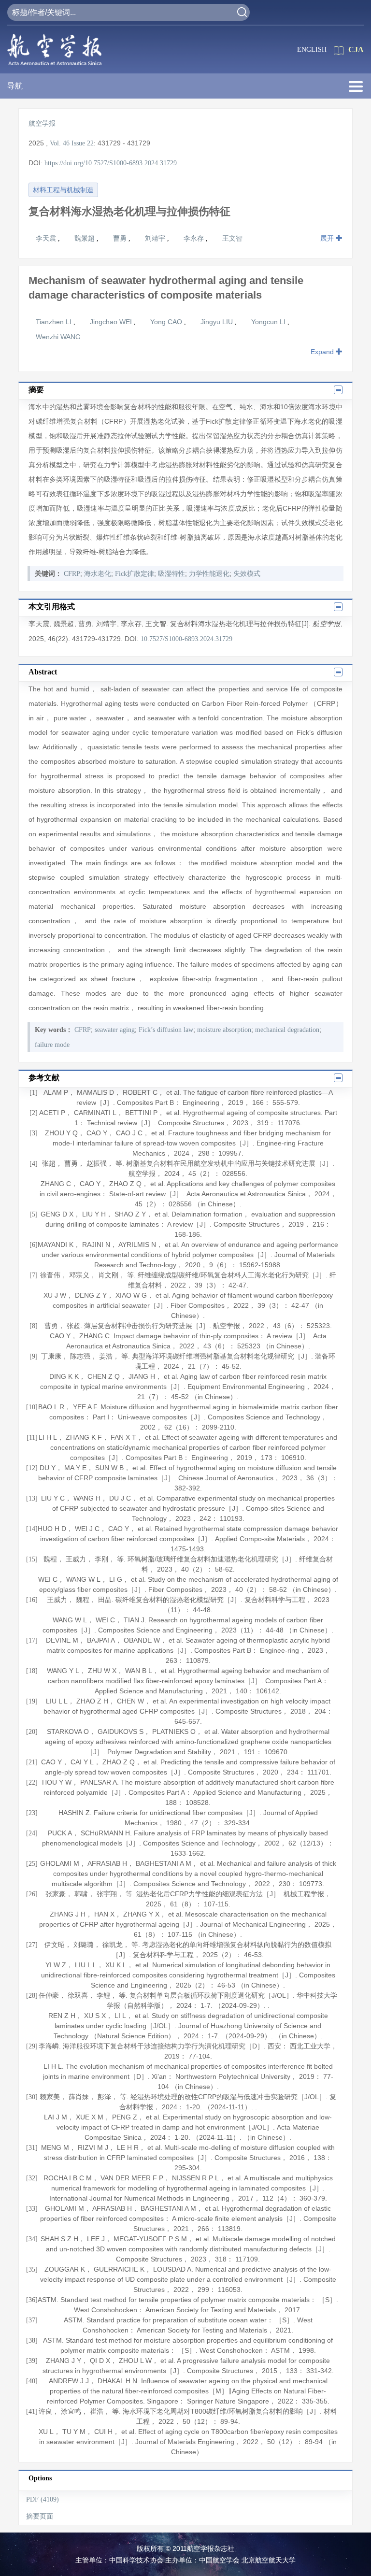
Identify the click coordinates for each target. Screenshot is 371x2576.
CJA (356, 50)
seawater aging (115, 1030)
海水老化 (98, 574)
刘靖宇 (156, 238)
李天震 (47, 238)
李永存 (195, 238)
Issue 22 (83, 143)
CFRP (72, 574)
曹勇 (121, 238)
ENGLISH (312, 50)
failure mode (52, 1045)
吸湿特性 (171, 574)
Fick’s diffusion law (166, 1030)
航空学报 (42, 123)
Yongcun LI (269, 322)
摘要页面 (40, 2516)
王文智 (232, 238)
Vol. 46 (60, 143)
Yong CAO (167, 322)
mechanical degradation (287, 1030)
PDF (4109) (43, 2499)
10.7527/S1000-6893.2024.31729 (186, 639)
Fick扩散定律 (135, 574)
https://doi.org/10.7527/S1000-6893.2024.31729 (111, 163)
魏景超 (86, 238)
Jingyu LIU (218, 322)
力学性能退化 (209, 574)
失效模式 (247, 574)
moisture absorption (224, 1030)
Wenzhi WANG (58, 337)
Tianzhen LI (55, 322)
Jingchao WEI (112, 322)
